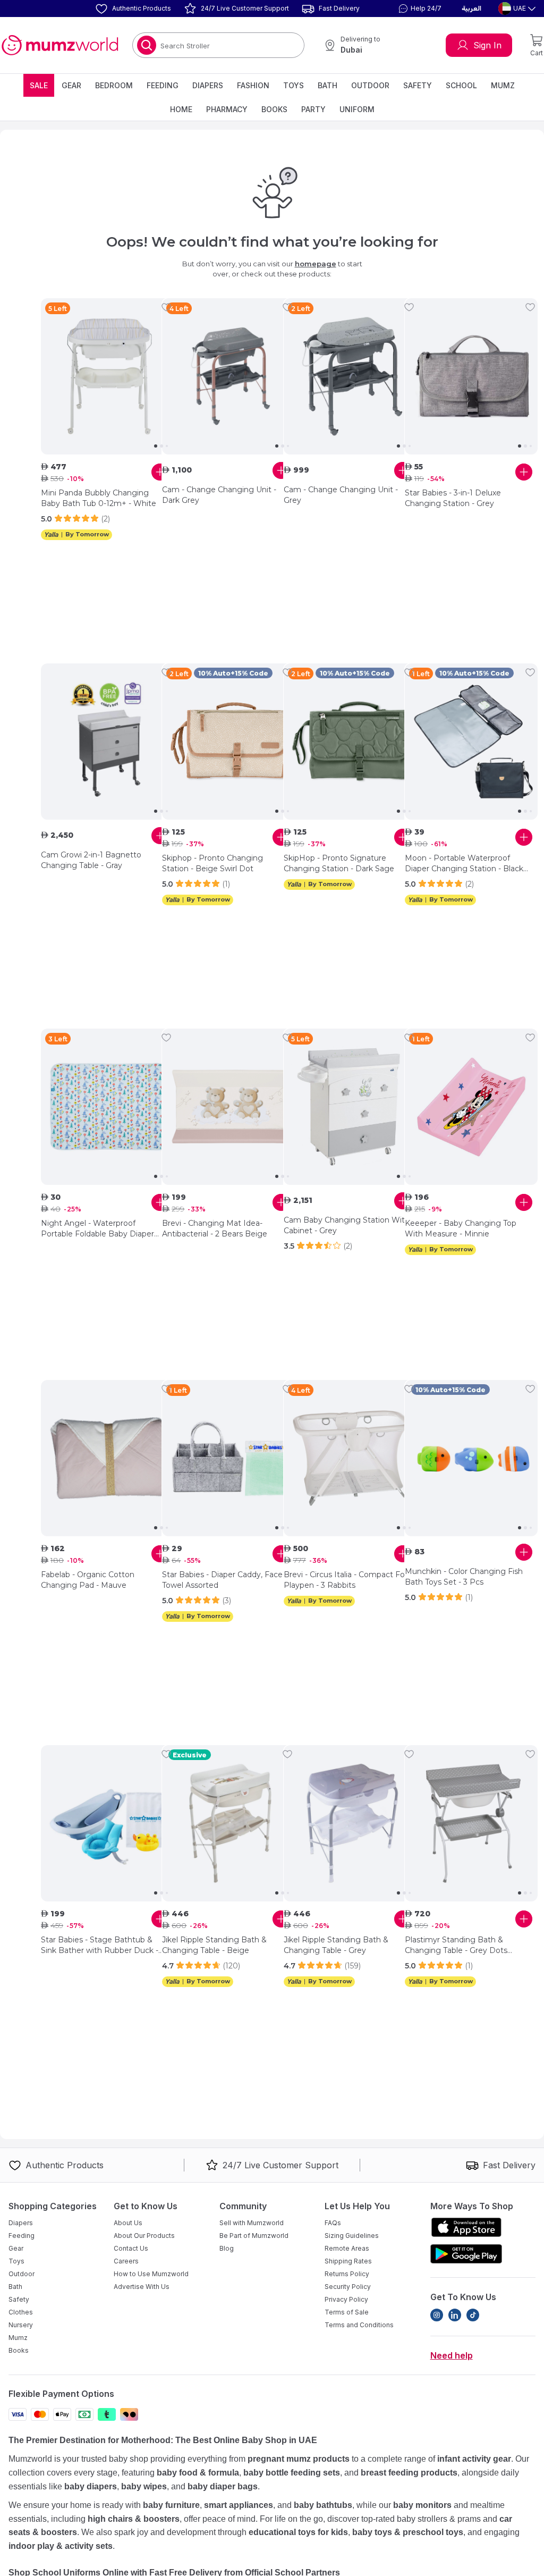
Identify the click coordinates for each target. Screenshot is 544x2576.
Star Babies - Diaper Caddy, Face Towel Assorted (222, 1580)
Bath (328, 85)
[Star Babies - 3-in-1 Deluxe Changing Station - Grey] (471, 376)
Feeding (163, 85)
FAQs (333, 2223)
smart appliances (239, 2505)
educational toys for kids (298, 2532)
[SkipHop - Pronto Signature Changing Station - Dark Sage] (350, 742)
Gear (71, 85)
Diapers (208, 85)
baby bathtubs (323, 2505)
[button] (419, 9)
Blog (227, 2248)
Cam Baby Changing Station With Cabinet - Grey (347, 1225)
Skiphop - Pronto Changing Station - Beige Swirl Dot (212, 863)
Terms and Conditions (359, 2325)
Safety (418, 85)
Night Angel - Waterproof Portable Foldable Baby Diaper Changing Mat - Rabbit (97, 1229)
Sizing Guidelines (352, 2236)
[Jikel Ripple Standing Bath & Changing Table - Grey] (350, 1823)
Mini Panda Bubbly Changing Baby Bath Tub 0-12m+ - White (99, 498)
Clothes (21, 2312)
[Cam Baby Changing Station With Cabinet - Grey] (350, 1107)
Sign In (487, 45)
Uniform (357, 109)
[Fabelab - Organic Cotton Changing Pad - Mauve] (107, 1458)
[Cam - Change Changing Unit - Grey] (350, 376)
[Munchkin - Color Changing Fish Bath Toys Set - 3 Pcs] (471, 1458)
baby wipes (144, 2486)
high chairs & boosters (134, 2519)
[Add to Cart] (160, 472)
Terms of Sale (347, 2312)
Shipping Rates (348, 2261)
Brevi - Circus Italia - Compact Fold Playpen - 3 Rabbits (347, 1580)
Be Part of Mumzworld (254, 2236)
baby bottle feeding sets (292, 2473)
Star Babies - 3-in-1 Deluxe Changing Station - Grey (453, 498)
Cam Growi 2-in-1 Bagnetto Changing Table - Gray (91, 860)
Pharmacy (227, 109)
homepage (316, 264)
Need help (452, 2355)
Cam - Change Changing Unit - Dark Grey (219, 495)
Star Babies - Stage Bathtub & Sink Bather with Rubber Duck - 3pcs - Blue (100, 1945)
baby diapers (91, 2486)
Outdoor (370, 85)
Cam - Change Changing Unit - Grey (341, 495)
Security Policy (348, 2287)
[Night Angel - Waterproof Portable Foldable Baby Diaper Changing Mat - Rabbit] (107, 1107)
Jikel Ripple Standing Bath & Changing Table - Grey (336, 1945)
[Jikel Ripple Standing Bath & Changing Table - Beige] (228, 1823)
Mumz (503, 85)
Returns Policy (347, 2274)
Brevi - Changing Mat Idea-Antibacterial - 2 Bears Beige (215, 1228)
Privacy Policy (346, 2299)
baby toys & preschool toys (408, 2532)
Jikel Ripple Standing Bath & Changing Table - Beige (214, 1945)
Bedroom (114, 85)
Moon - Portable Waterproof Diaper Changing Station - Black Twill (464, 864)
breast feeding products (409, 2473)
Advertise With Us (142, 2287)
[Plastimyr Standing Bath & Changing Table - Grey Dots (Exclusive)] (471, 1823)
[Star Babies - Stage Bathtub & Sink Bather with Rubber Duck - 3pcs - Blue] (107, 1823)
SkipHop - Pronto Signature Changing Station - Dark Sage (339, 863)
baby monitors (422, 2505)
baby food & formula (198, 2473)
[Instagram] (437, 2315)
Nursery (21, 2325)
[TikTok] (473, 2315)
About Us (128, 2223)
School (461, 85)
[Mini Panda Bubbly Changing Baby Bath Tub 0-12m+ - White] (107, 376)
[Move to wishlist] (166, 307)
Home (181, 109)
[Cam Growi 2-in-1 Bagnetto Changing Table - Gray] (107, 742)
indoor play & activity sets (61, 2546)
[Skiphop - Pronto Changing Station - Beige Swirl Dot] (228, 742)
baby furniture (171, 2505)
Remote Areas (347, 2248)
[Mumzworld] (60, 45)
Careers (126, 2261)
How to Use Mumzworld (151, 2274)
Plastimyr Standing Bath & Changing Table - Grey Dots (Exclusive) (456, 1945)
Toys (294, 85)
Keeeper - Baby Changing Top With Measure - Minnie (461, 1228)
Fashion (253, 85)
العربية (471, 9)
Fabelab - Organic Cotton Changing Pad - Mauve (88, 1580)
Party (313, 109)
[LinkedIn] (455, 2315)
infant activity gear (474, 2459)
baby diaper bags (223, 2486)
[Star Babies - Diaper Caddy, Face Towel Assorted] (228, 1458)
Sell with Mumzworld (252, 2223)
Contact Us (131, 2248)
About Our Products (144, 2236)
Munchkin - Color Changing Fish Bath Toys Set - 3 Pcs (464, 1577)
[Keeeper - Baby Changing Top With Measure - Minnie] (471, 1107)
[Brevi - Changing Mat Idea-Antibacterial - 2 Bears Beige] (228, 1107)
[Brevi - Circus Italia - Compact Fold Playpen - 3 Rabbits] (350, 1458)
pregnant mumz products (299, 2459)
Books (274, 109)
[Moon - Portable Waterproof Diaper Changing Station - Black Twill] (471, 742)
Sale (39, 85)
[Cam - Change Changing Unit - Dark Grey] (228, 376)
